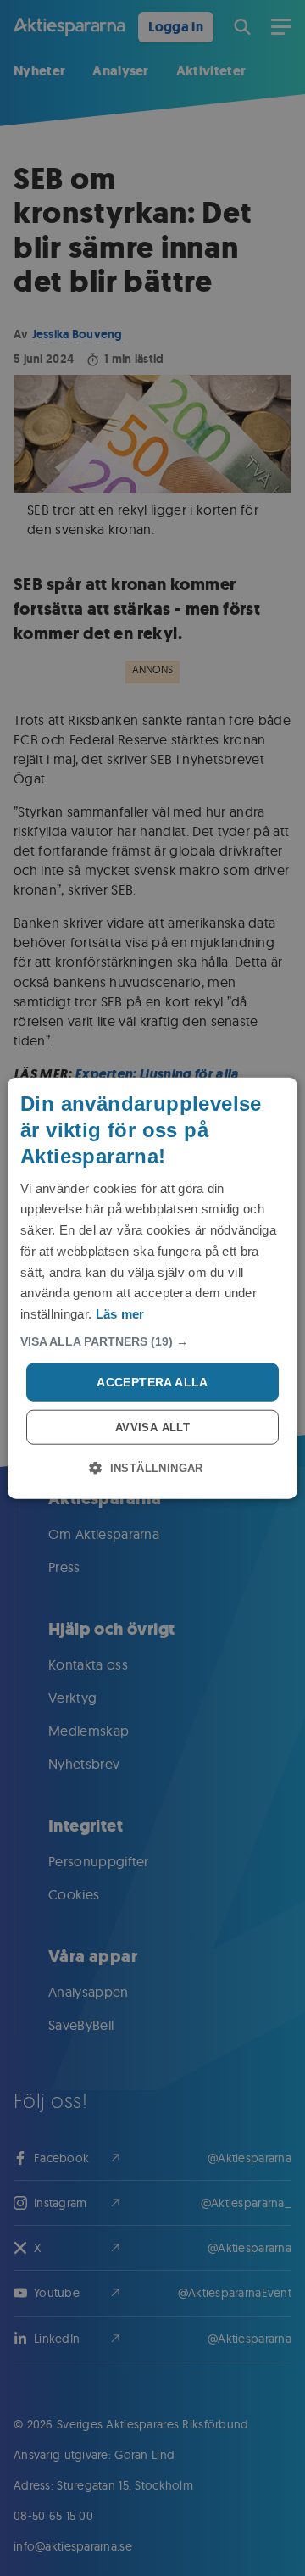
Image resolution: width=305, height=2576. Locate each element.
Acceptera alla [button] (152, 1382)
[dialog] (152, 1288)
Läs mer (120, 1314)
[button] (152, 1341)
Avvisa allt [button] (152, 1427)
